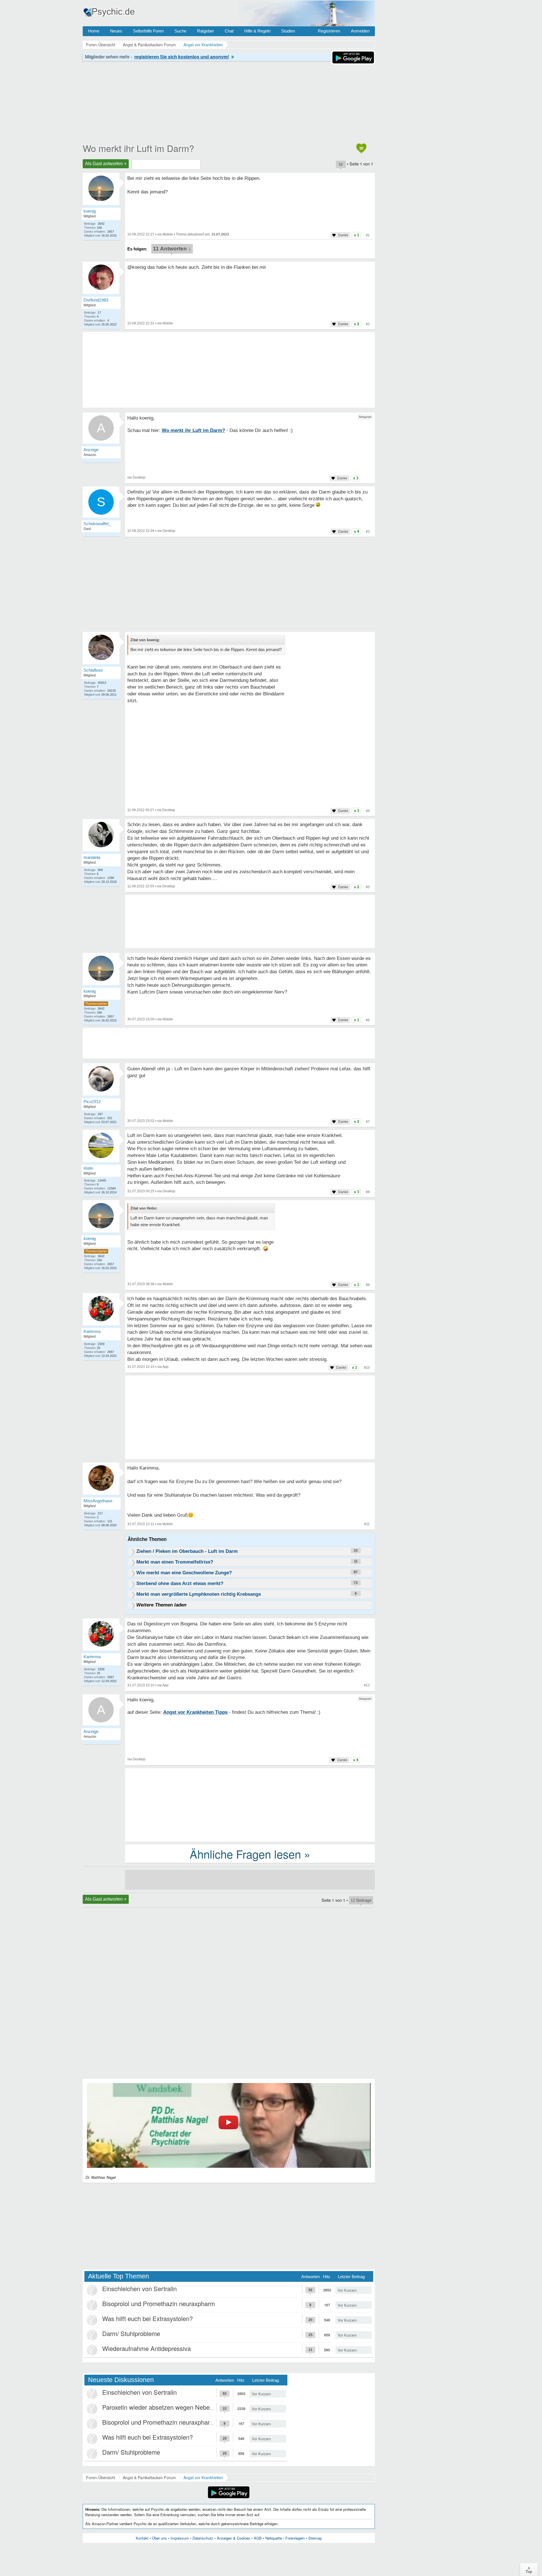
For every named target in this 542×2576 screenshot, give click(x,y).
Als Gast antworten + (106, 164)
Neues (116, 31)
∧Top (529, 2570)
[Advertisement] (250, 1418)
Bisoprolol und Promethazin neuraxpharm (159, 2303)
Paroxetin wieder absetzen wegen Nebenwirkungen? (173, 2407)
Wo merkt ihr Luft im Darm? (138, 148)
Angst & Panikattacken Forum (149, 2477)
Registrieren (329, 31)
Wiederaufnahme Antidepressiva (147, 2348)
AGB (258, 2538)
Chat (229, 31)
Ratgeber (206, 31)
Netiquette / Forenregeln (285, 2538)
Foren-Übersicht (101, 2477)
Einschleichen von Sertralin (139, 2288)
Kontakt (142, 2538)
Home (94, 31)
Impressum (180, 2538)
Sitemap (315, 2538)
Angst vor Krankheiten (203, 2477)
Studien (288, 31)
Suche (180, 31)
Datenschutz (203, 2538)
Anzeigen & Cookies (233, 2538)
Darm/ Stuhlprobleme (131, 2333)
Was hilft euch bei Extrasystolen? (147, 2318)
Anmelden (360, 31)
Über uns (159, 2538)
